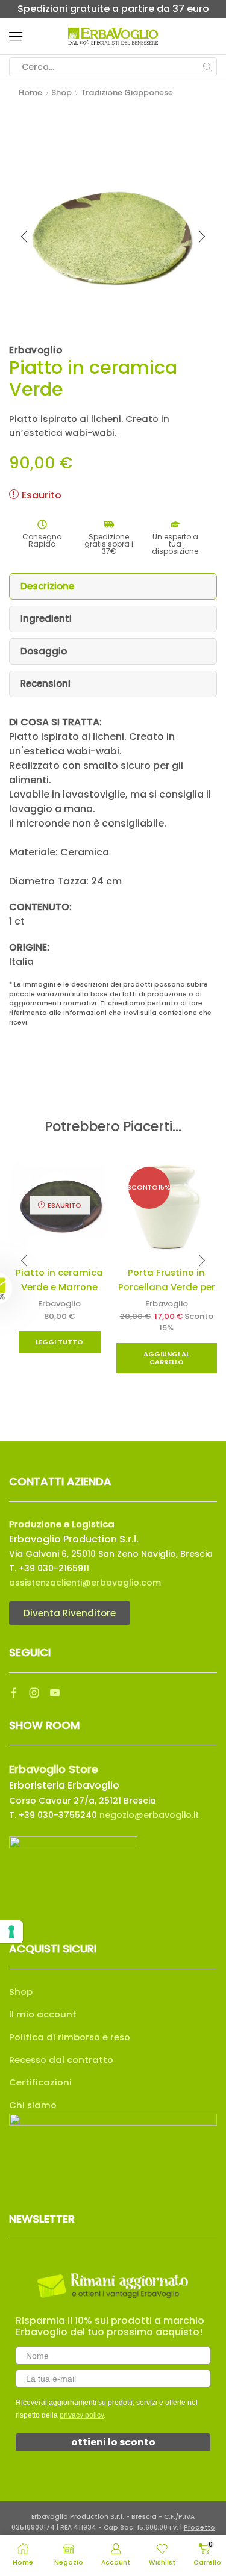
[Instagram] (34, 1693)
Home (30, 92)
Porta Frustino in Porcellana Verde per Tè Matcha (167, 1287)
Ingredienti (46, 619)
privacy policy (82, 2415)
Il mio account (43, 2014)
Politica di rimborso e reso (70, 2037)
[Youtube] (55, 1693)
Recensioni (46, 684)
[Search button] (207, 67)
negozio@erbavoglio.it (149, 1815)
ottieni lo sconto (113, 2442)
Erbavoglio (59, 1304)
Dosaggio (44, 651)
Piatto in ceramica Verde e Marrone (59, 1280)
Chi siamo (33, 2105)
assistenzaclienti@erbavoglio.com (85, 1583)
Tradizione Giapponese (127, 92)
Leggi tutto (59, 1342)
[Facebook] (14, 1693)
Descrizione (47, 586)
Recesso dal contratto (61, 2060)
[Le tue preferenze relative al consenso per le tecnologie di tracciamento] (11, 1932)
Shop (61, 92)
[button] (23, 1288)
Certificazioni (40, 2082)
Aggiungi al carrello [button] (166, 1358)
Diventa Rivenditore (70, 1613)
